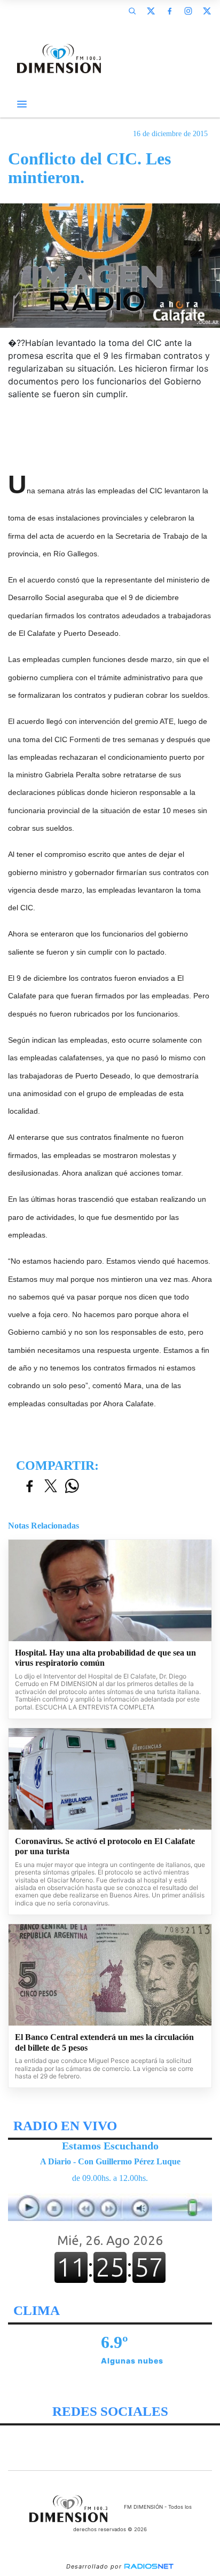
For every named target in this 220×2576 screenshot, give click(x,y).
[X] (151, 11)
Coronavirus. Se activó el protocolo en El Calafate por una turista (105, 1846)
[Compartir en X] (51, 1487)
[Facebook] (169, 11)
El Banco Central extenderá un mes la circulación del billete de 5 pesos (104, 2042)
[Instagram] (188, 11)
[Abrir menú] (22, 104)
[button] (132, 11)
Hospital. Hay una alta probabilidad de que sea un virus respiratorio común (105, 1658)
